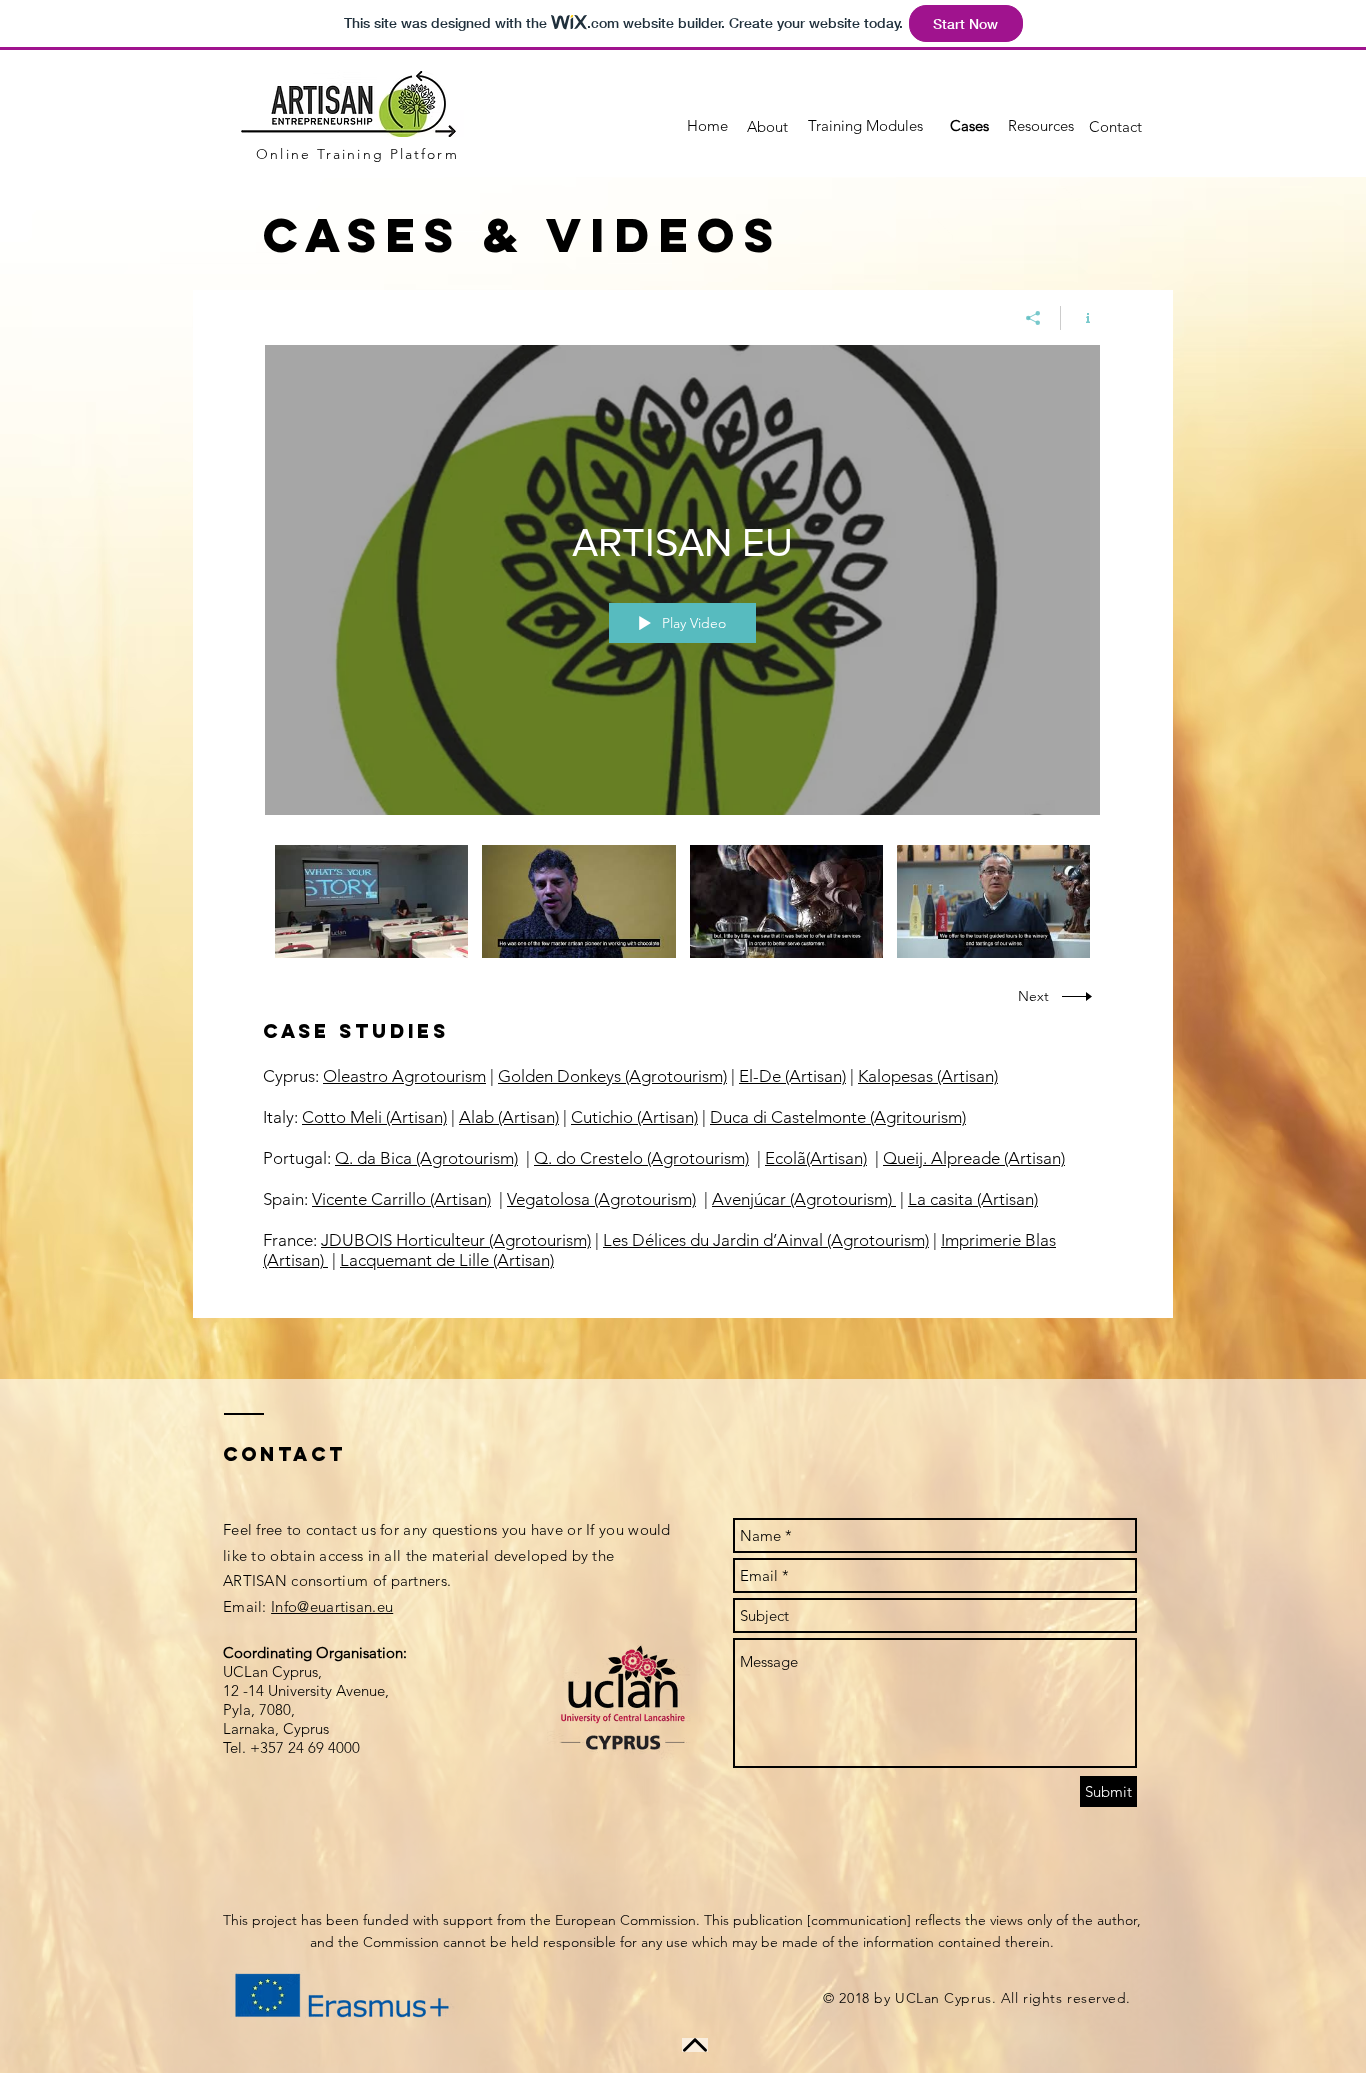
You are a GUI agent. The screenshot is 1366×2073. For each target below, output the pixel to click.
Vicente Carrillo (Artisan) (401, 1199)
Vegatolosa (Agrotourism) (601, 1199)
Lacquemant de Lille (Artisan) (447, 1260)
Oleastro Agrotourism (404, 1076)
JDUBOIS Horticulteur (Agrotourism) (456, 1240)
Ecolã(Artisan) (816, 1158)
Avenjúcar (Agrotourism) (804, 1199)
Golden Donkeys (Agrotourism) (612, 1076)
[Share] (1033, 318)
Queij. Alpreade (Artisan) (974, 1158)
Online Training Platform (357, 154)
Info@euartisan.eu (332, 1606)
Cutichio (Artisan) (634, 1117)
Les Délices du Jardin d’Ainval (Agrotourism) (766, 1240)
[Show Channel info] (1080, 318)
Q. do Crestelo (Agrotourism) (641, 1158)
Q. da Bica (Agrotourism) (426, 1158)
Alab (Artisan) (509, 1117)
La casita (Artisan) (973, 1199)
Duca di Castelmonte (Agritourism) (838, 1117)
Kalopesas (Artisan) (928, 1076)
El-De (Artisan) (792, 1076)
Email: (247, 1606)
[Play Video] (371, 901)
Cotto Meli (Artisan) (374, 1117)
